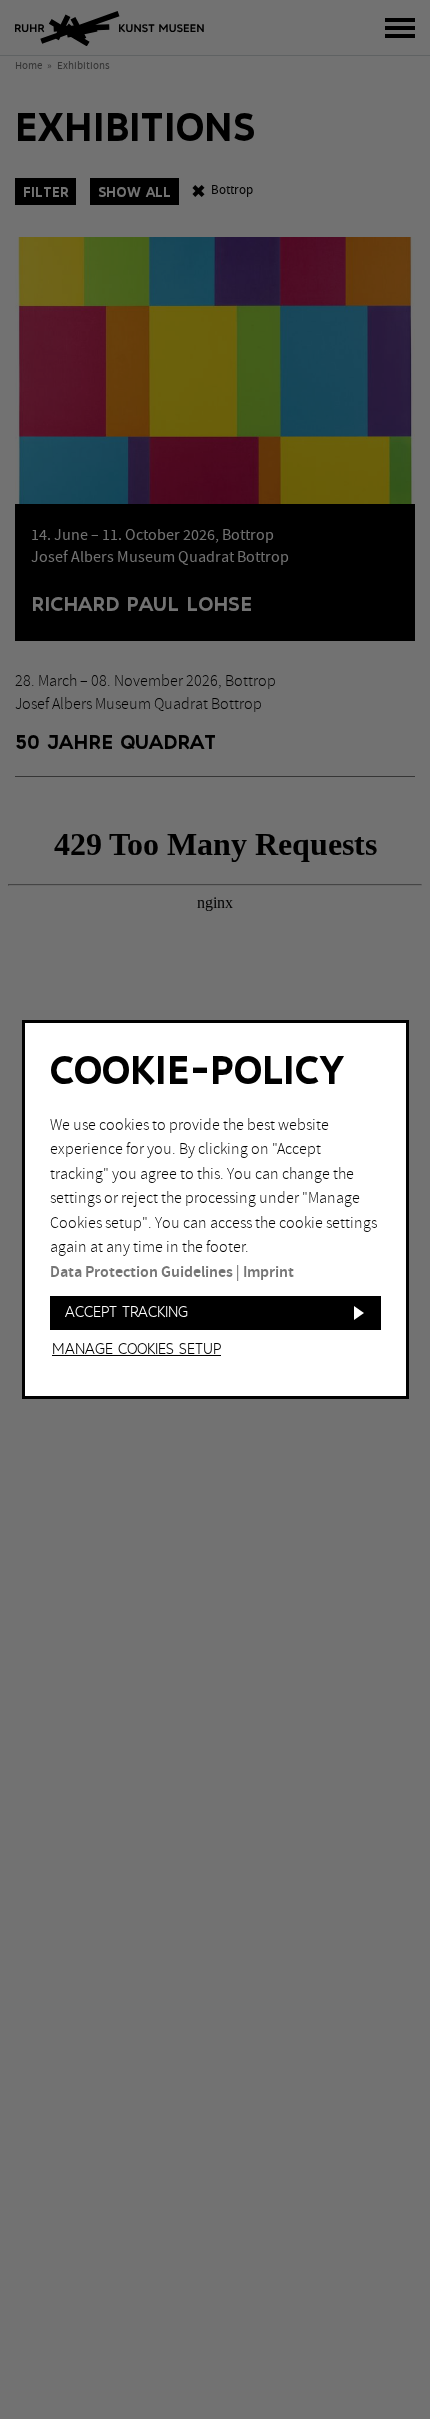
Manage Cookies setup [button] (136, 1350)
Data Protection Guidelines (141, 1272)
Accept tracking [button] (126, 1312)
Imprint (268, 1272)
